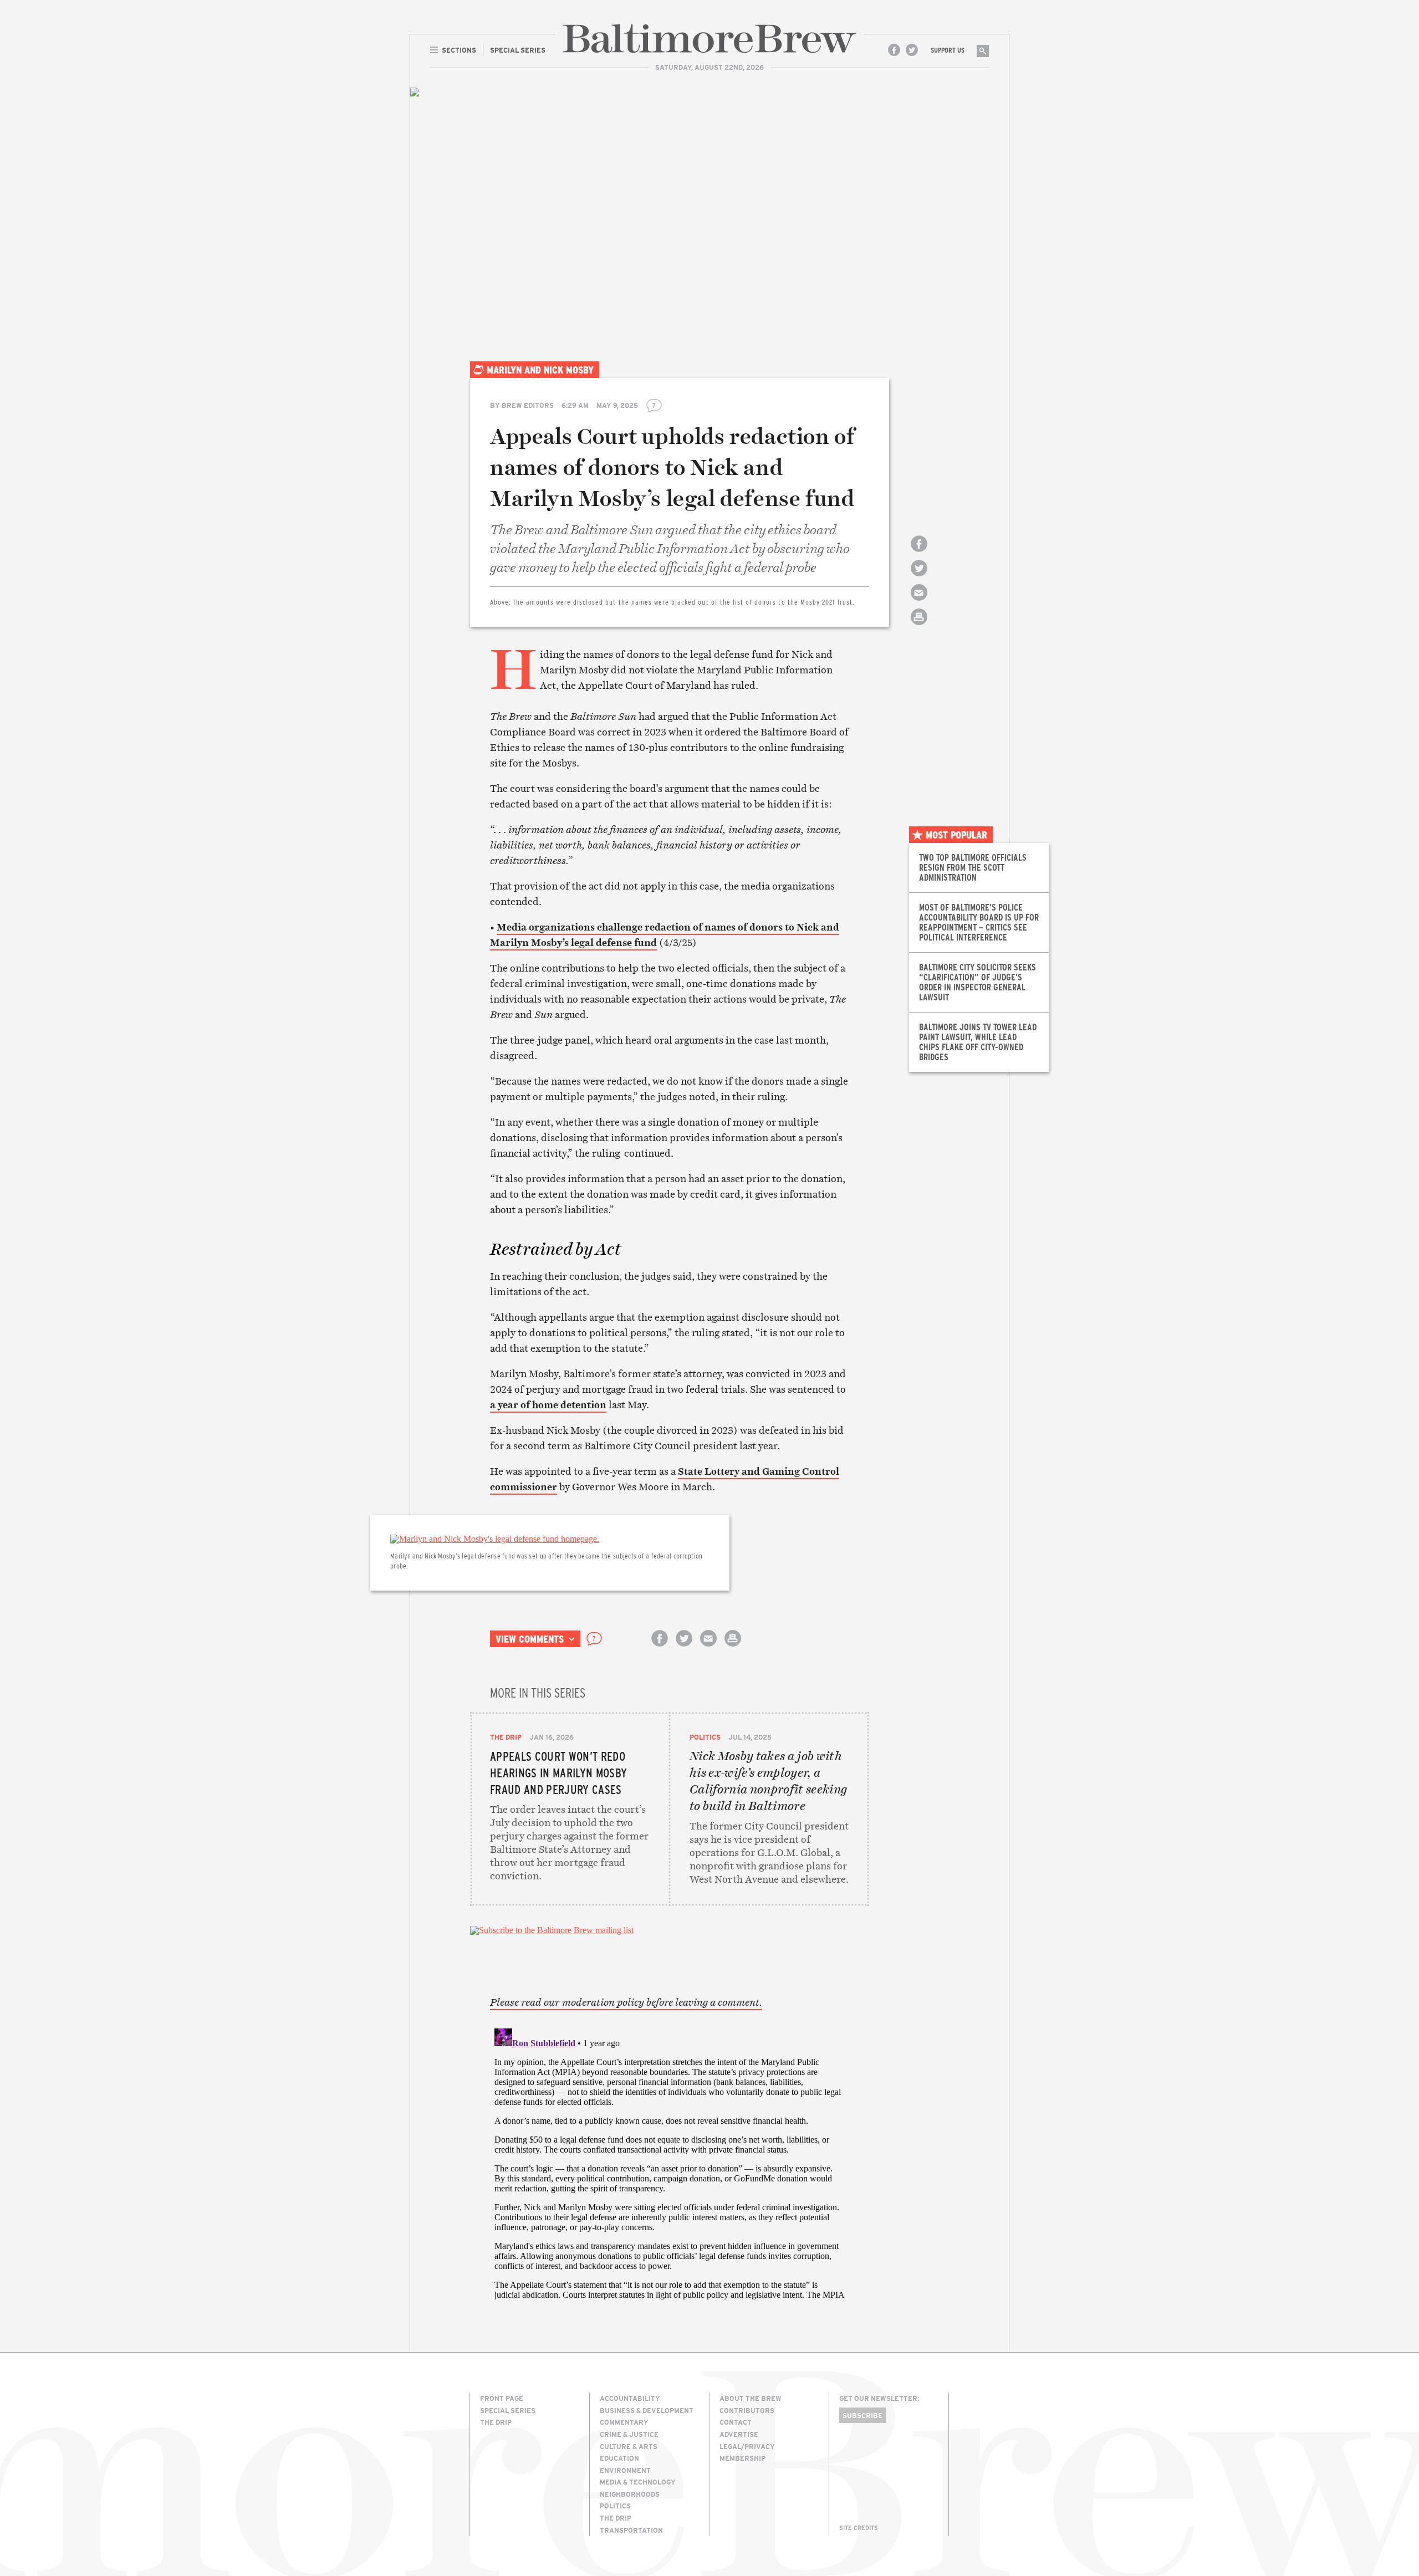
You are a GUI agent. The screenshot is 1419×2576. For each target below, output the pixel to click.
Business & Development (647, 2410)
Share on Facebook (919, 553)
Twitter (912, 50)
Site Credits (859, 2528)
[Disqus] (670, 2163)
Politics (705, 1737)
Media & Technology (638, 2482)
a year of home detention (548, 1405)
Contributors (747, 2410)
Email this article (919, 602)
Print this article (919, 627)
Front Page (502, 2398)
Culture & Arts (629, 2446)
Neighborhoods (630, 2494)
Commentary (624, 2422)
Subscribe (862, 2415)
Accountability (630, 2398)
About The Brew (751, 2398)
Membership (742, 2458)
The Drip (506, 1737)
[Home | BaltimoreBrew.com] (709, 39)
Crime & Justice (629, 2434)
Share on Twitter (919, 578)
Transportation (631, 2530)
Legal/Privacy (747, 2446)
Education (619, 2458)
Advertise (739, 2434)
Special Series (508, 2410)
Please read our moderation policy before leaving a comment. (626, 2002)
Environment (625, 2470)
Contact (736, 2422)
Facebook (894, 50)
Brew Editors (528, 405)
